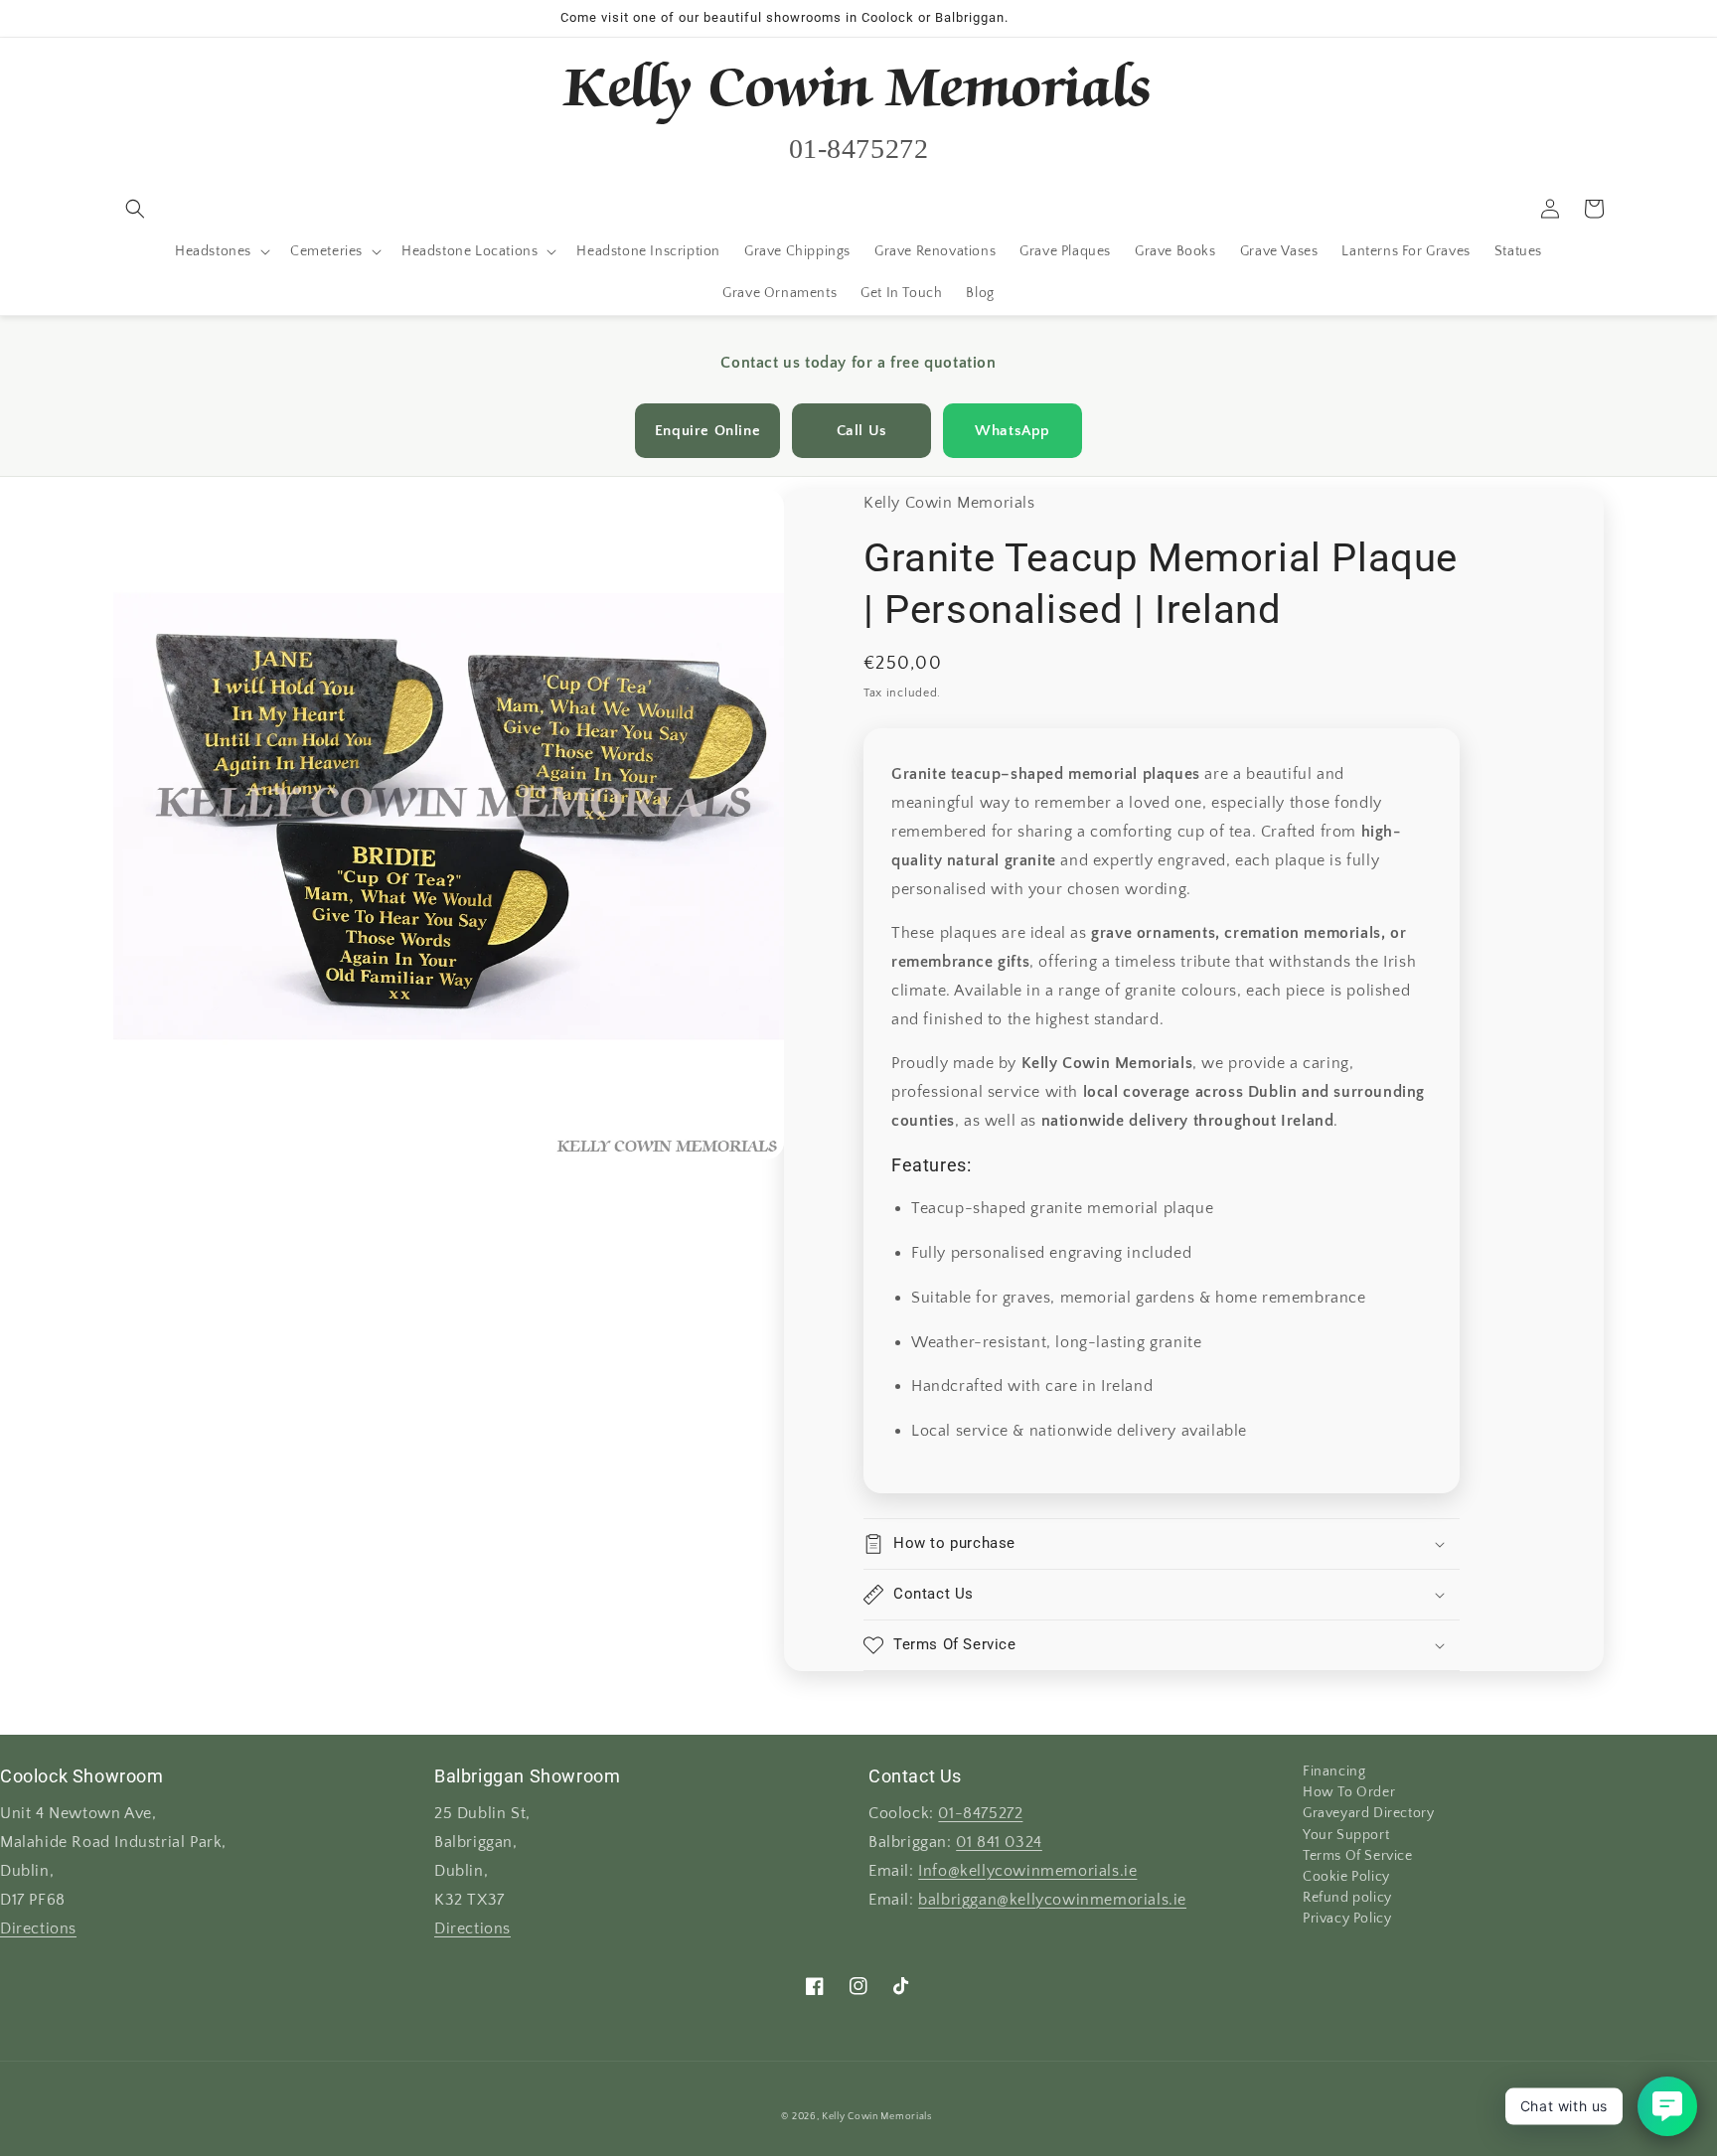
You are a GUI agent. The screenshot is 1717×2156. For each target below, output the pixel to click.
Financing (1334, 1773)
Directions (38, 1929)
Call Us (862, 431)
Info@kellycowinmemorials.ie (1027, 1871)
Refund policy (1347, 1898)
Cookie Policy (1346, 1877)
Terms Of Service (1358, 1856)
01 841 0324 (999, 1843)
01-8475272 (980, 1814)
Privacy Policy (1347, 1919)
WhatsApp (1013, 431)
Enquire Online (707, 431)
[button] (135, 209)
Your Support (1346, 1835)
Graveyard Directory (1368, 1813)
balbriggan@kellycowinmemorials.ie (1052, 1900)
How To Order (1349, 1792)
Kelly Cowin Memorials (877, 2117)
